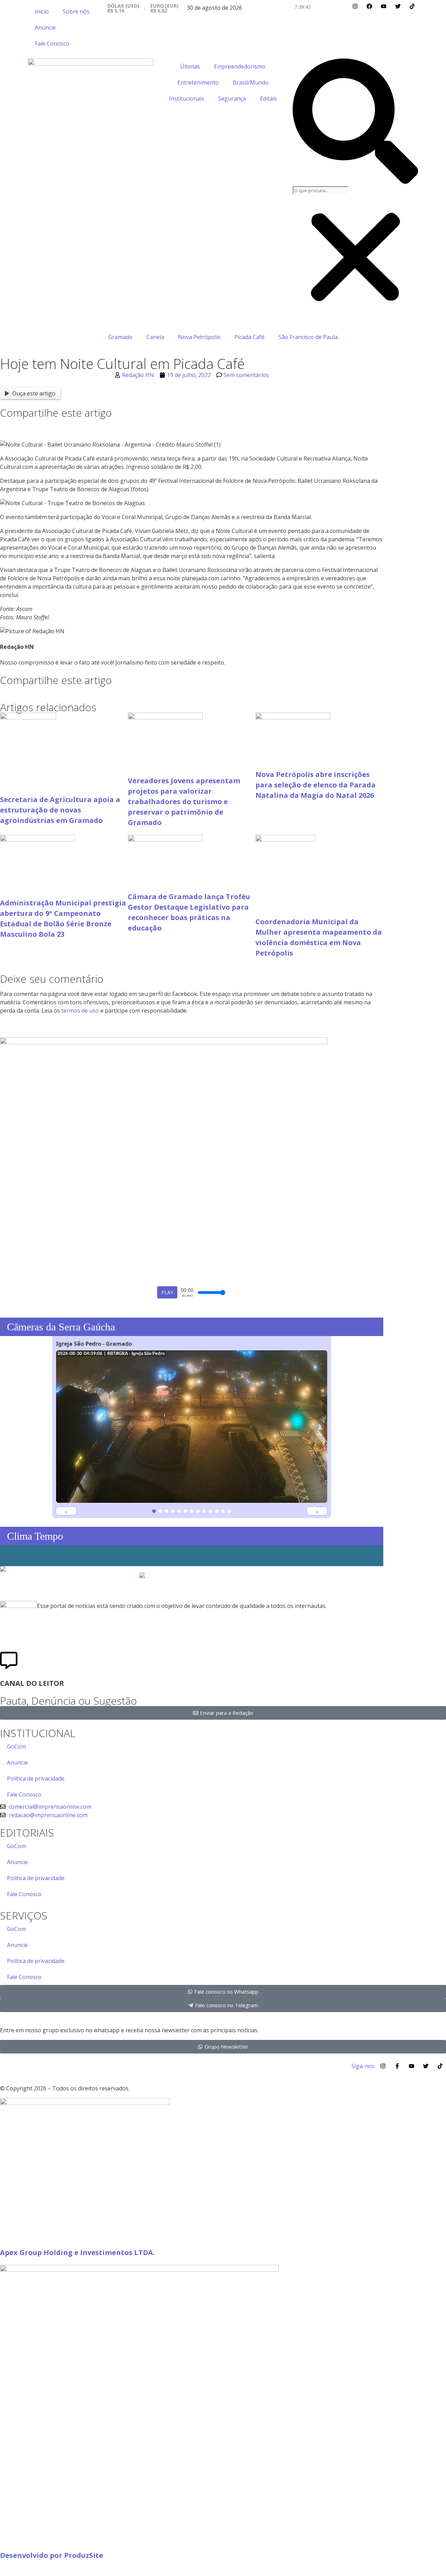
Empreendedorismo (240, 66)
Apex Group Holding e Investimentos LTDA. (77, 2252)
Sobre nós (76, 11)
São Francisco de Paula (308, 337)
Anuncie (45, 28)
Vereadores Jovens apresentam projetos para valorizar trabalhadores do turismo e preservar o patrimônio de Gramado (184, 802)
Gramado (120, 337)
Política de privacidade (36, 1778)
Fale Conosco (52, 44)
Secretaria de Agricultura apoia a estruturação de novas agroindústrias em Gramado (60, 810)
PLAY (167, 1292)
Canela (155, 337)
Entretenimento (198, 83)
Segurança (232, 99)
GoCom (17, 1746)
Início (42, 11)
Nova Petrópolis (199, 337)
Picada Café (249, 337)
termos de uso (80, 1011)
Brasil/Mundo (251, 83)
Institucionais (187, 99)
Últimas (190, 66)
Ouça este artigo (34, 393)
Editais (268, 99)
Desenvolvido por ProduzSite (52, 2555)
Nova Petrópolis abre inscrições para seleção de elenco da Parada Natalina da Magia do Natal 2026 (316, 785)
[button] (355, 122)
